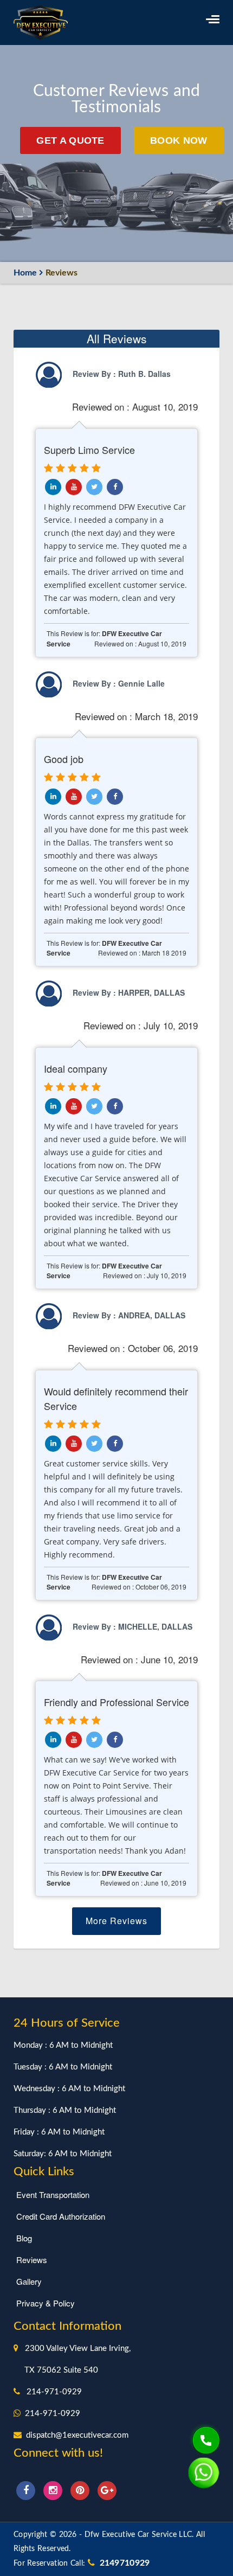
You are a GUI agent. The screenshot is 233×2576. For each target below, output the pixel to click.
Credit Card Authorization (61, 2216)
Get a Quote (70, 140)
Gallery (29, 2281)
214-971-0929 (54, 2392)
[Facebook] (115, 487)
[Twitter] (94, 487)
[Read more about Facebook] (27, 2489)
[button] (213, 19)
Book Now (179, 140)
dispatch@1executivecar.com (77, 2435)
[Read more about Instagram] (54, 2489)
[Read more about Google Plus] (107, 2489)
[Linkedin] (74, 487)
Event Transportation (53, 2194)
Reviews (32, 2260)
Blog (24, 2238)
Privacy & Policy (46, 2303)
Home (25, 273)
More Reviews (116, 1921)
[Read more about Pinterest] (81, 2489)
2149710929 (122, 2563)
